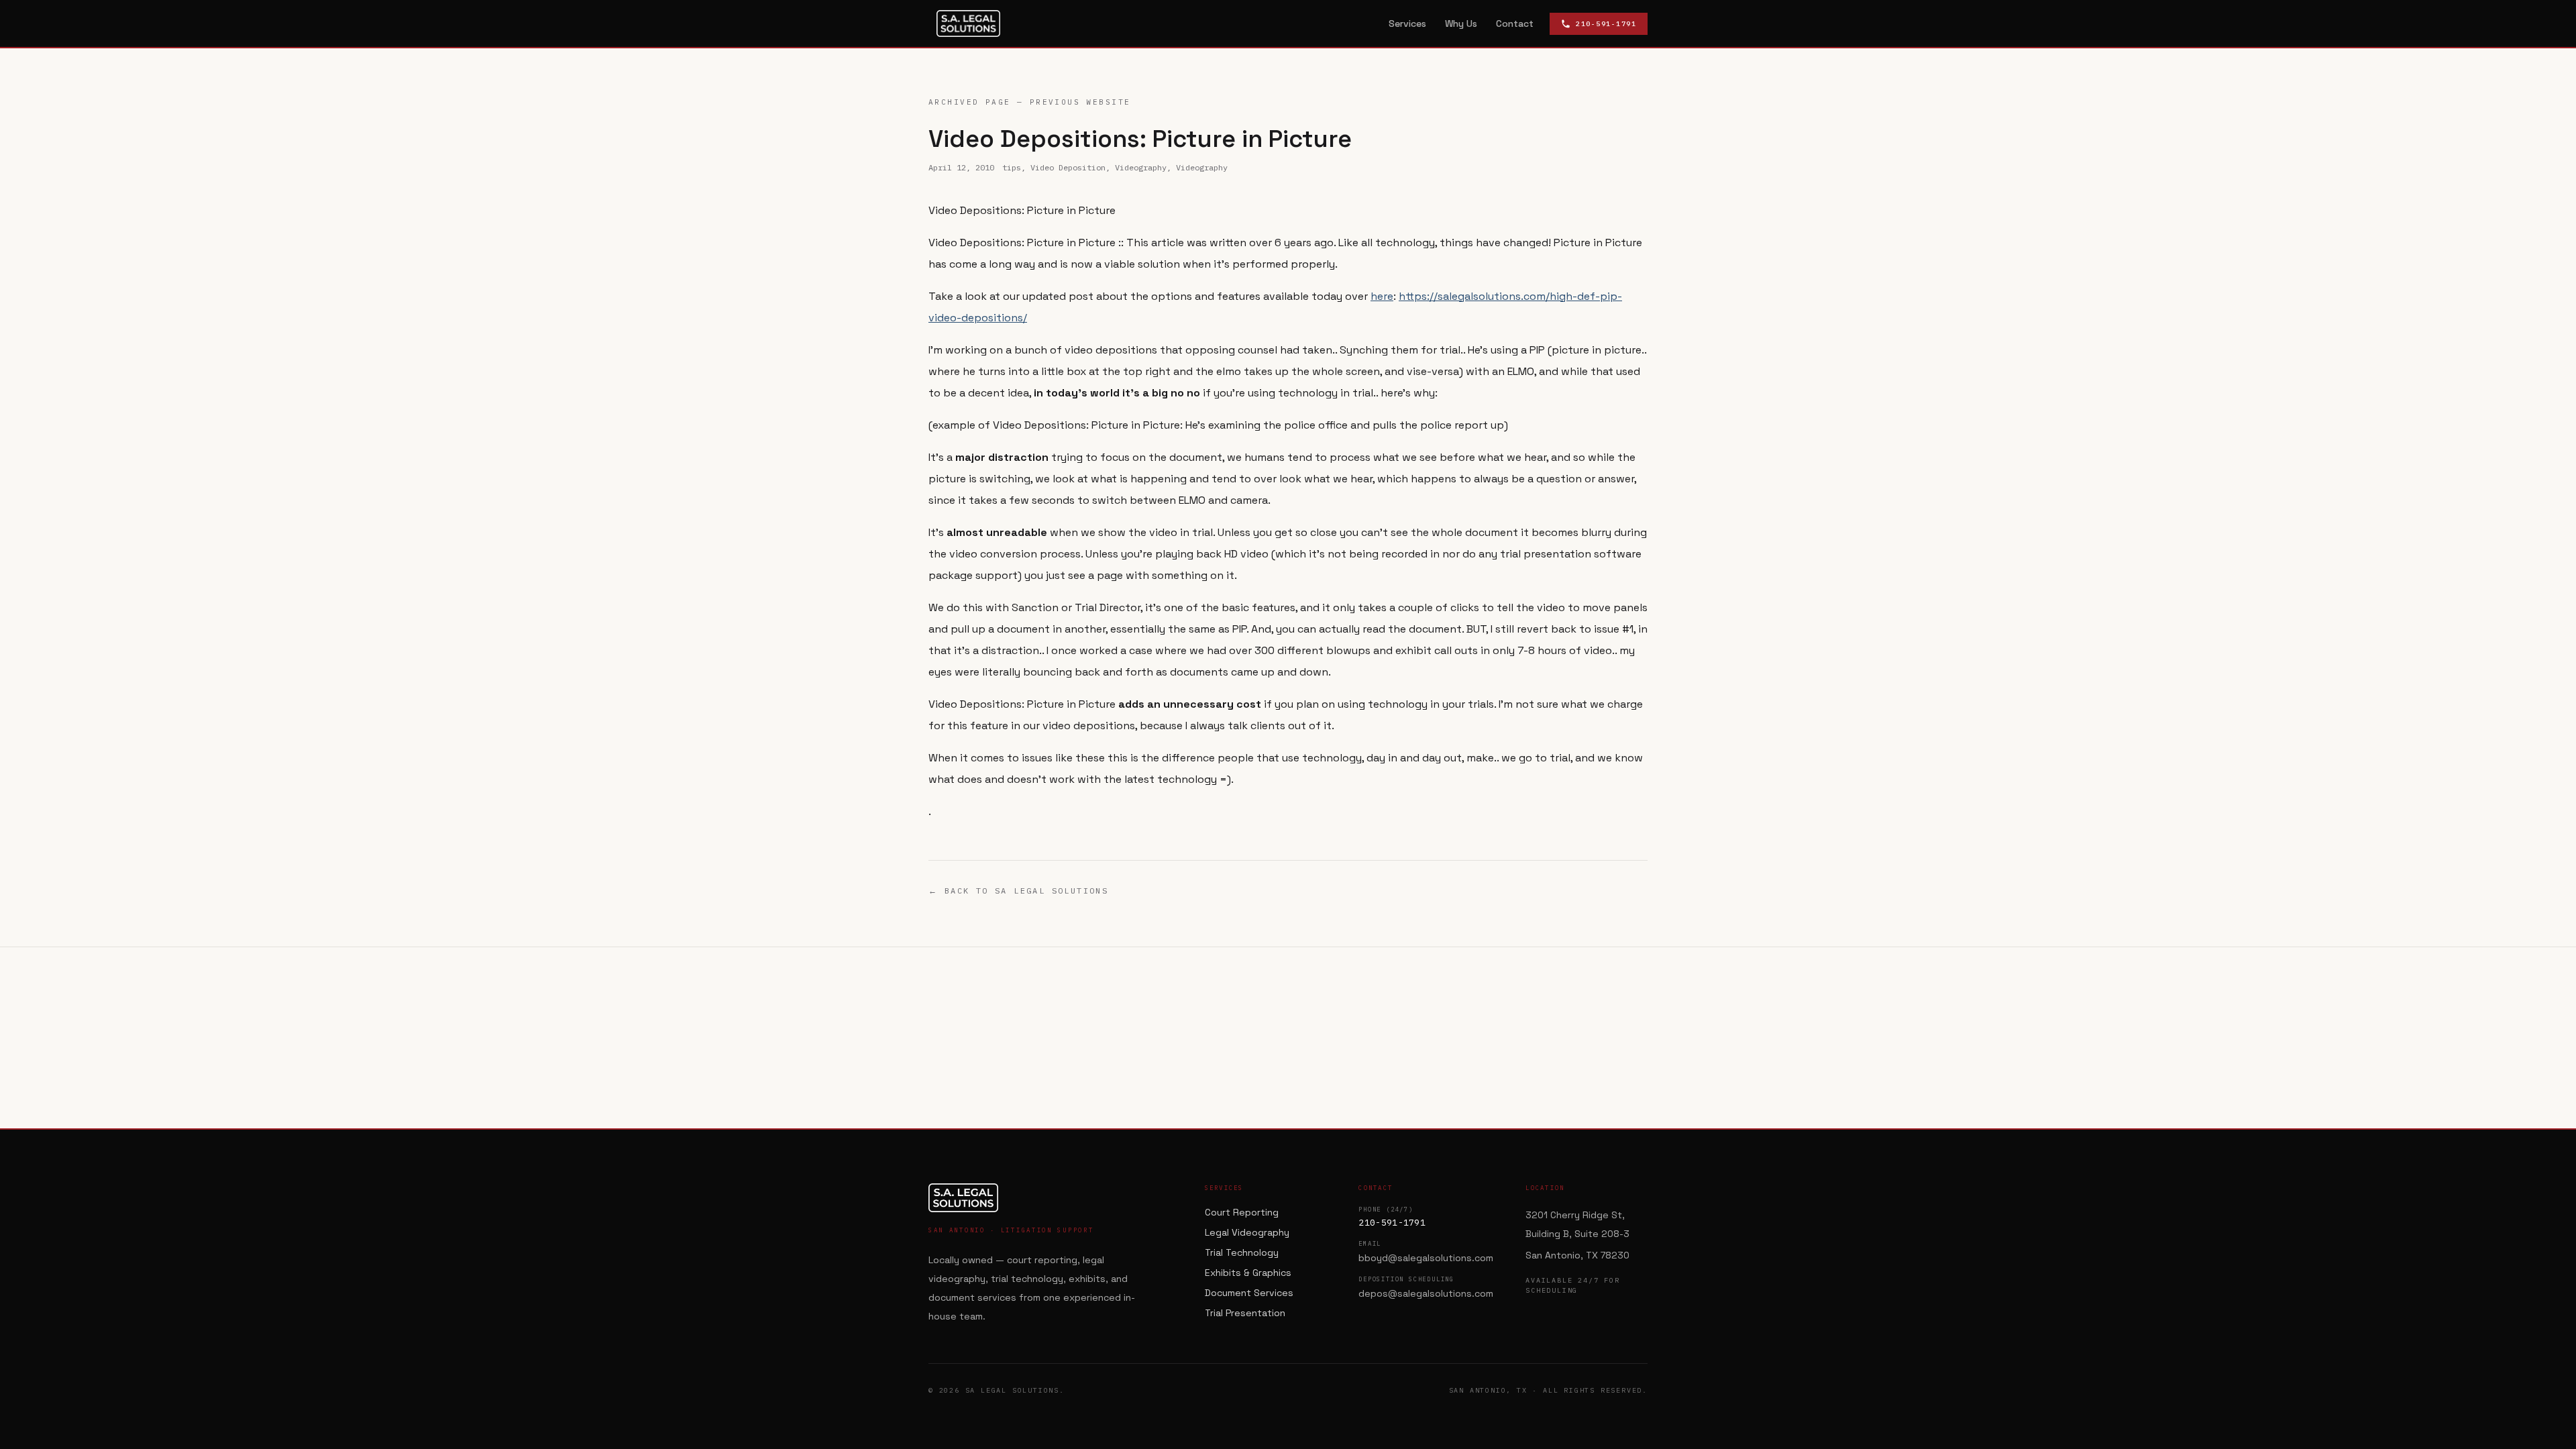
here (1382, 296)
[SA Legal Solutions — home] (968, 23)
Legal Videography (1247, 1232)
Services (1407, 23)
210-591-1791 (1392, 1223)
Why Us (1461, 23)
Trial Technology (1242, 1252)
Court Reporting (1242, 1212)
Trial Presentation (1245, 1313)
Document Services (1249, 1293)
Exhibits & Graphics (1248, 1273)
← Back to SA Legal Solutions (1018, 891)
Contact (1515, 23)
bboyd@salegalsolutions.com (1426, 1258)
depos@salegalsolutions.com (1426, 1293)
